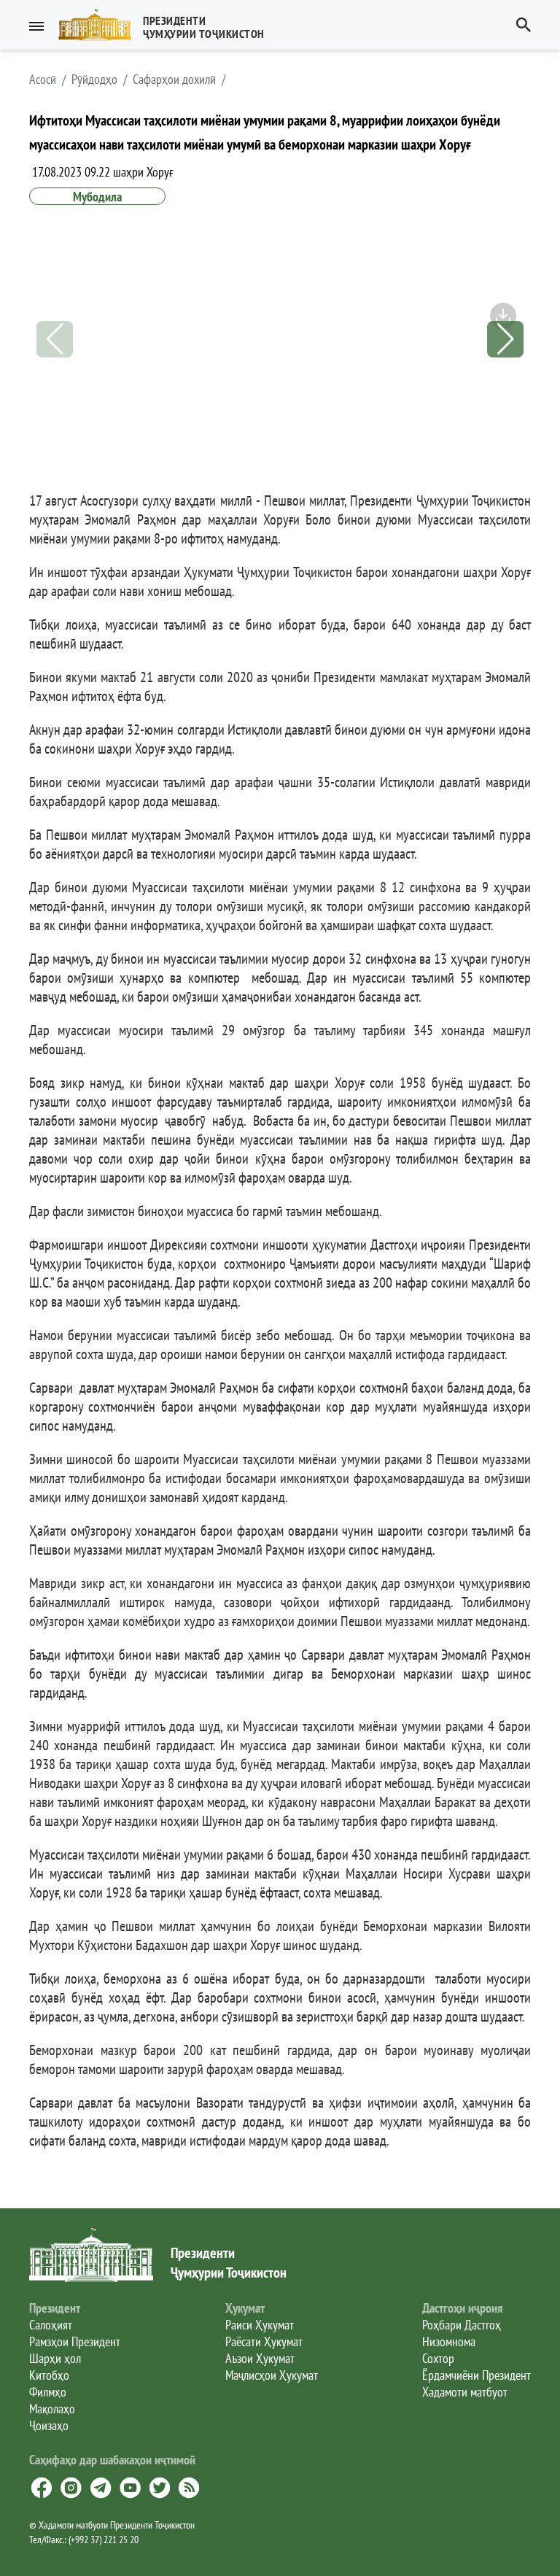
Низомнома (449, 2341)
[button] (167, 25)
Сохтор (438, 2358)
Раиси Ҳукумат (260, 2325)
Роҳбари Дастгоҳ (462, 2325)
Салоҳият (51, 2325)
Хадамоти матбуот (465, 2392)
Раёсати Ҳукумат (264, 2341)
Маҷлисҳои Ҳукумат (272, 2375)
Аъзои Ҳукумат (260, 2358)
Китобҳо (49, 2375)
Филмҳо (48, 2392)
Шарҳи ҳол (55, 2358)
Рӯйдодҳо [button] (94, 80)
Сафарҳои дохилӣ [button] (174, 80)
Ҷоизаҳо (49, 2425)
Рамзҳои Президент (75, 2341)
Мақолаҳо (52, 2409)
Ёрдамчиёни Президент (477, 2375)
